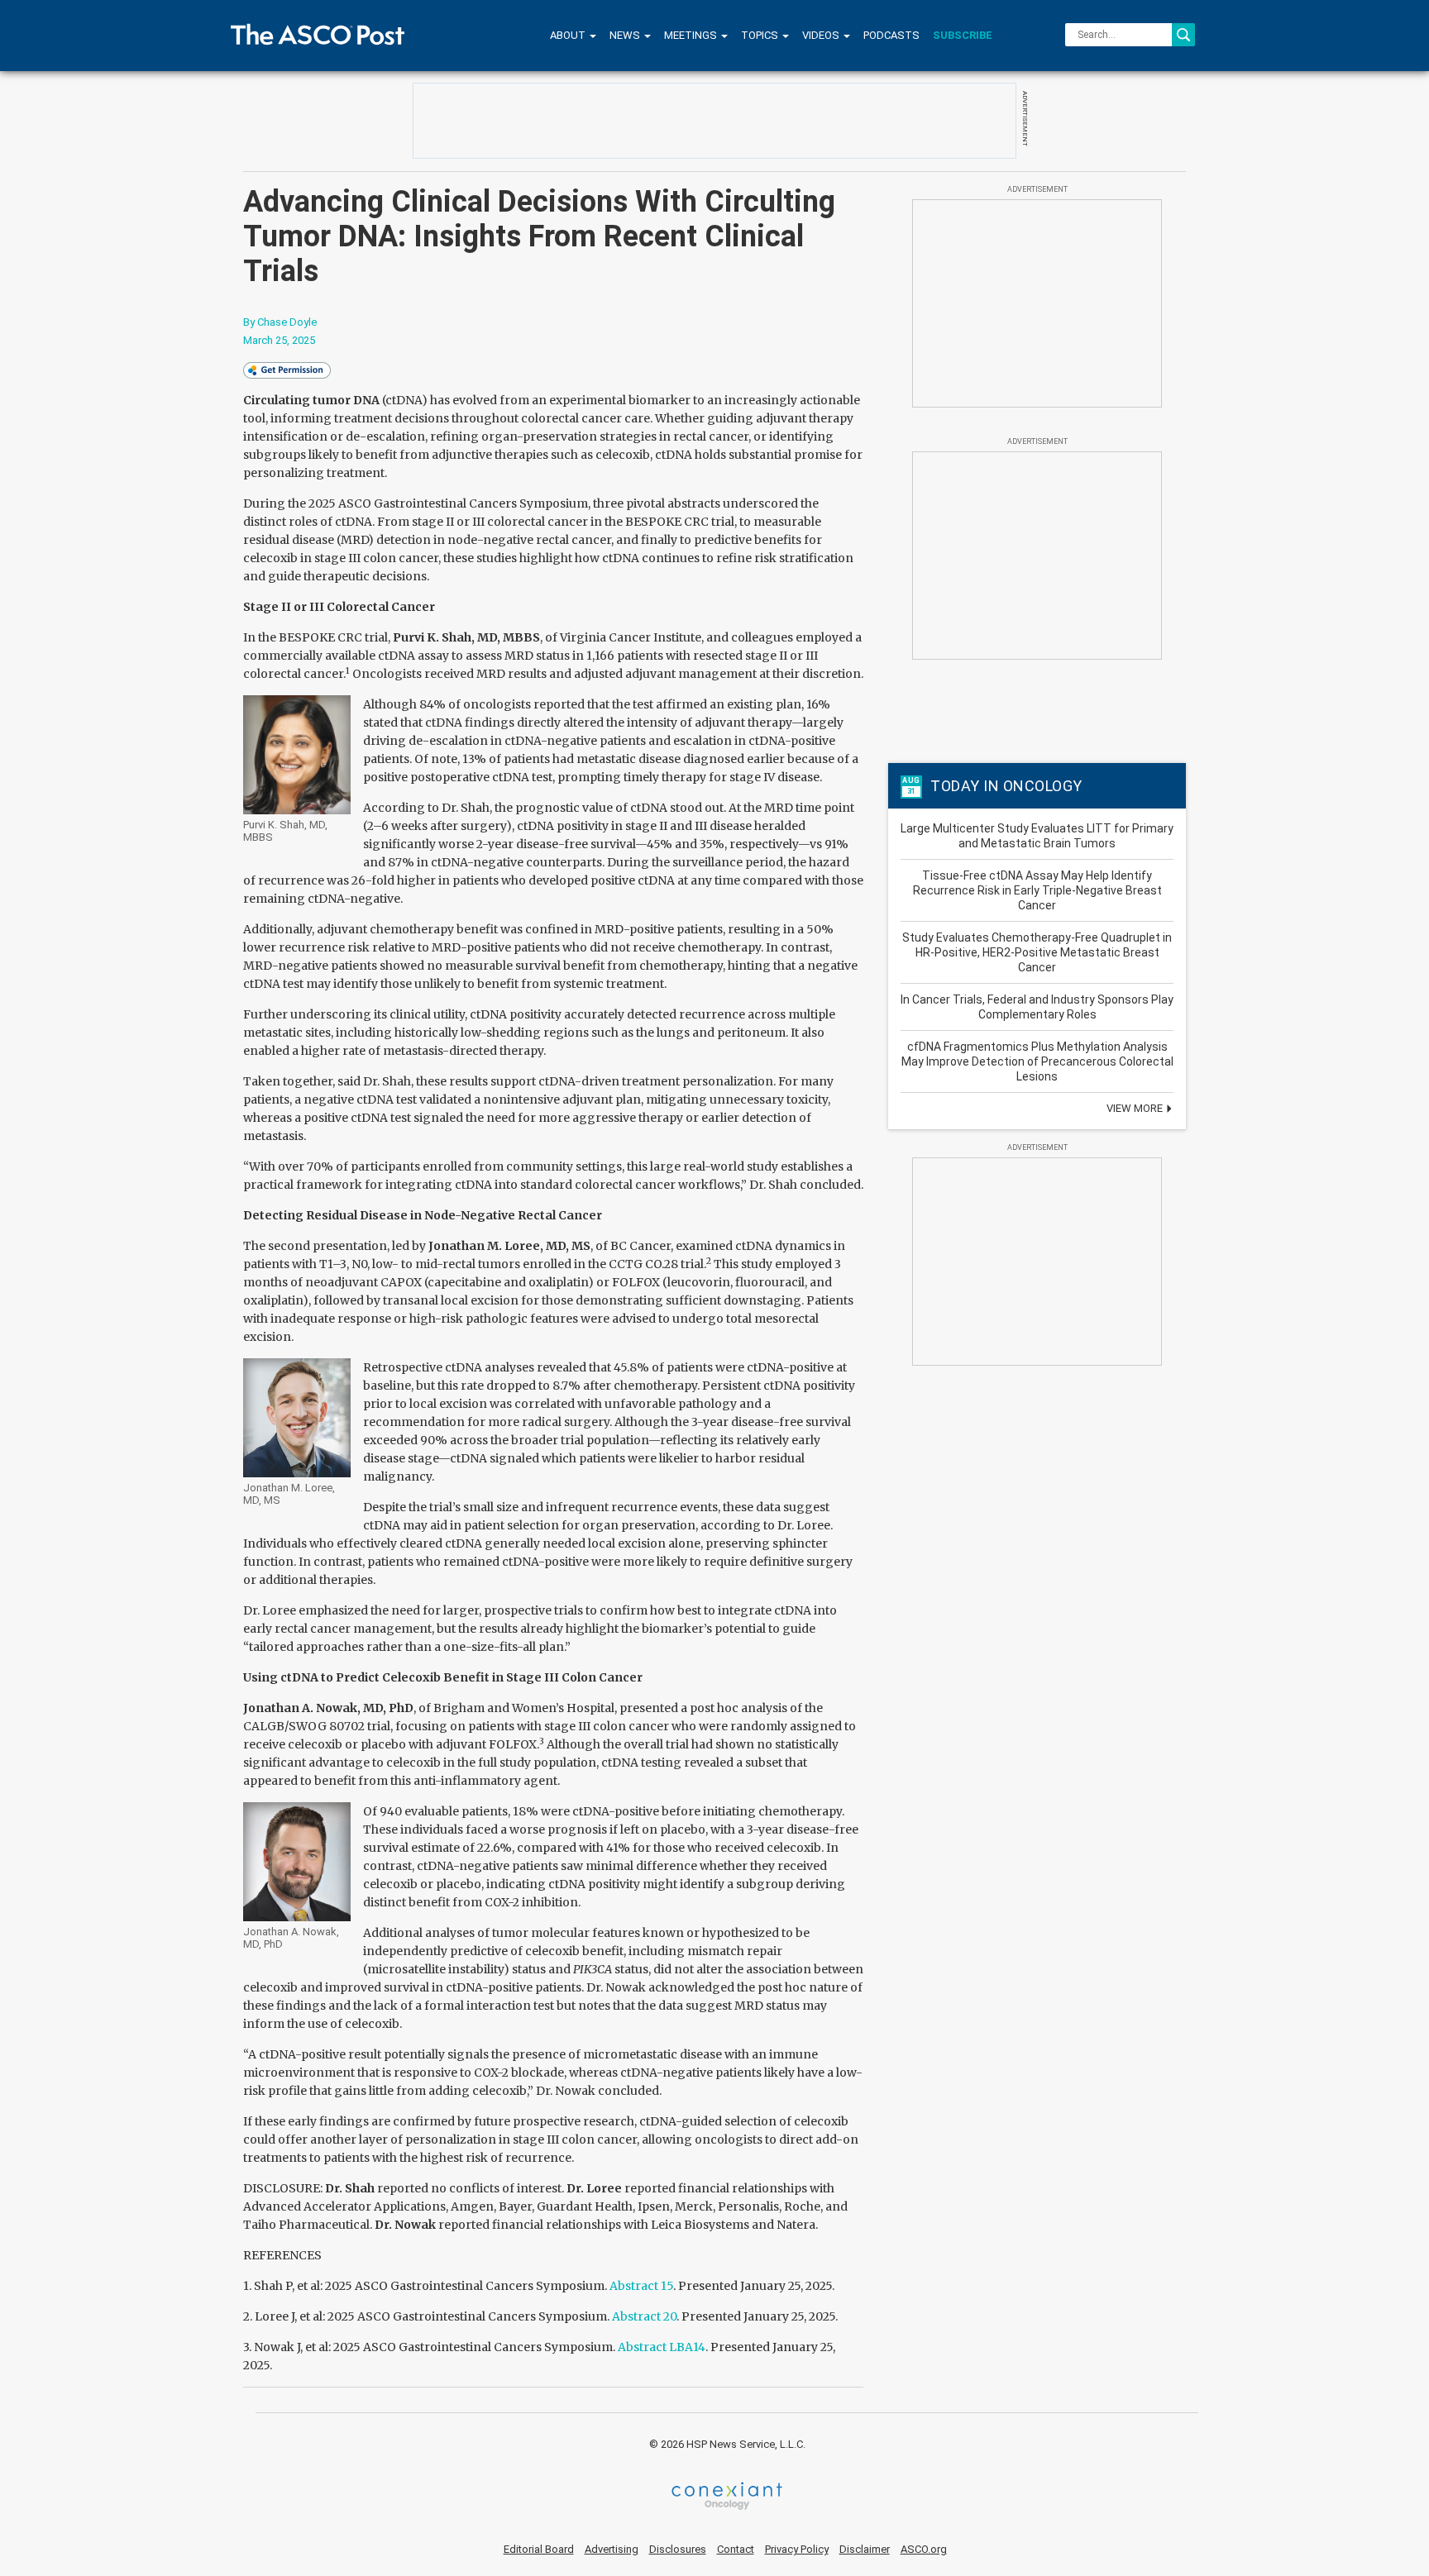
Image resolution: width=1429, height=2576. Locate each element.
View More (1136, 1108)
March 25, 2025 (279, 340)
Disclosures (678, 2549)
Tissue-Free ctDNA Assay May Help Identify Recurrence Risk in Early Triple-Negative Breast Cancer (1037, 890)
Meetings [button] (692, 35)
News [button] (626, 35)
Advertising (612, 2549)
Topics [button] (761, 35)
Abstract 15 (641, 2286)
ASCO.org (924, 2549)
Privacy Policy (797, 2549)
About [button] (569, 35)
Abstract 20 (644, 2316)
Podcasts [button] (891, 35)
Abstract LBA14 (662, 2347)
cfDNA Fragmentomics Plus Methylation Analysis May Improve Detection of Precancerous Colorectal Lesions (1037, 1061)
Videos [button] (822, 35)
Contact (736, 2549)
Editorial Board (539, 2549)
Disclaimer (865, 2549)
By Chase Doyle (280, 322)
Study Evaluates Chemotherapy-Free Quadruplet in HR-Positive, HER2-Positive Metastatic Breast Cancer (1037, 952)
